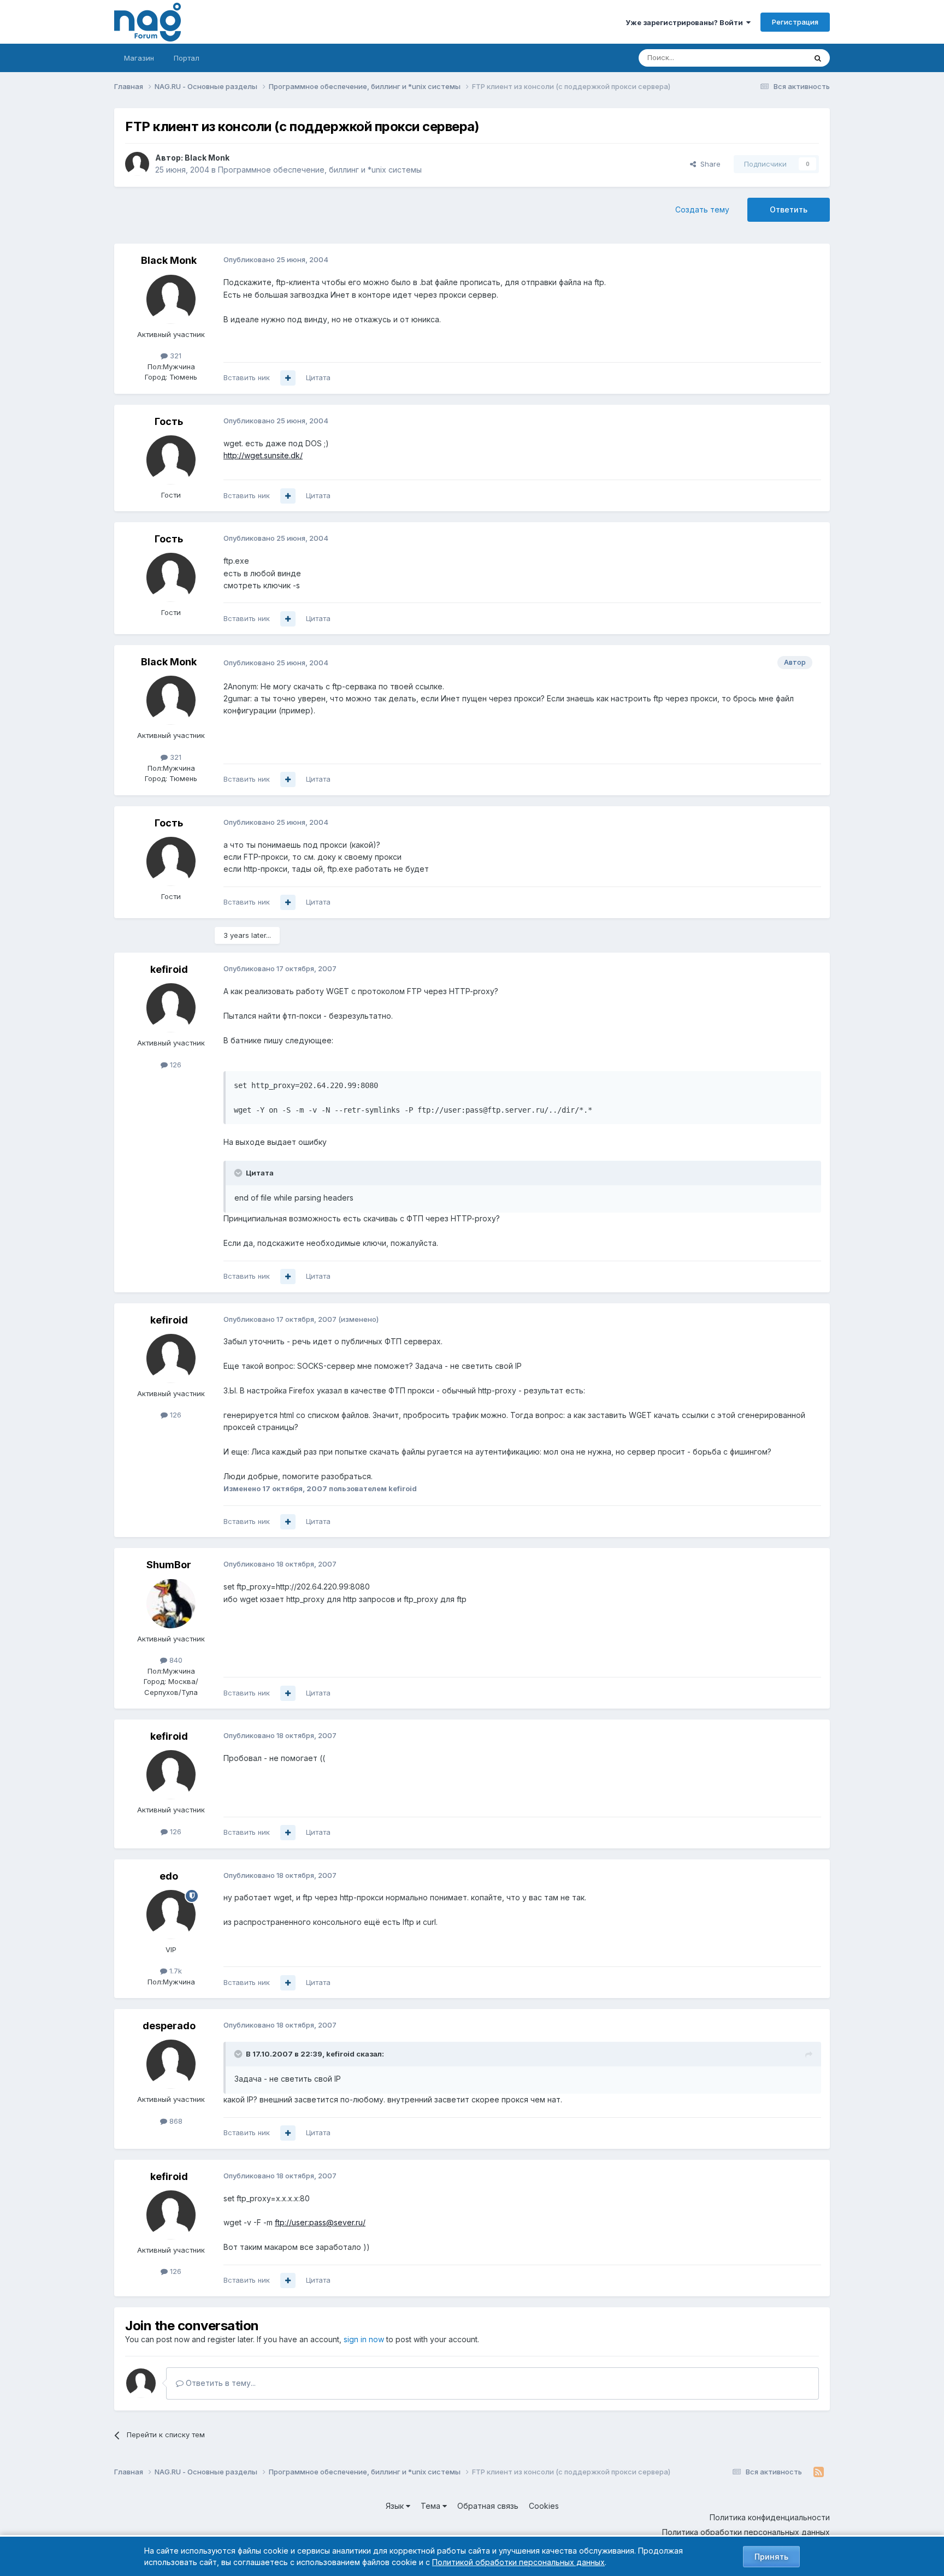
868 (175, 2121)
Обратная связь (488, 2506)
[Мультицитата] (288, 378)
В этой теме (772, 58)
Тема (432, 2506)
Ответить (789, 209)
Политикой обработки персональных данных (518, 2562)
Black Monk (207, 158)
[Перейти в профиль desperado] (171, 2064)
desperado (169, 2026)
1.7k (175, 1971)
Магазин (139, 58)
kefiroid (169, 969)
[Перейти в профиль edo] (171, 1915)
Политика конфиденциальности (770, 2517)
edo (169, 1876)
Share (708, 164)
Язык (396, 2506)
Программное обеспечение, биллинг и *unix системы (320, 170)
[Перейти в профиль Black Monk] (137, 164)
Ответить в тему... (220, 2383)
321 (175, 356)
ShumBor (169, 1565)
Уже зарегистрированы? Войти (686, 22)
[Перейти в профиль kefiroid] (171, 1008)
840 (175, 1660)
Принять (771, 2557)
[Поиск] (818, 58)
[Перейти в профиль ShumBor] (171, 1604)
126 (175, 1065)
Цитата (318, 377)
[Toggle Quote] (239, 1173)
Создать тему (702, 209)
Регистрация (795, 22)
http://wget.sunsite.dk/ (263, 455)
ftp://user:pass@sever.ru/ (320, 2222)
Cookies (544, 2506)
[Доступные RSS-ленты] (819, 2472)
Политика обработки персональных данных (746, 2532)
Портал (187, 58)
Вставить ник (247, 377)
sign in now (364, 2339)
